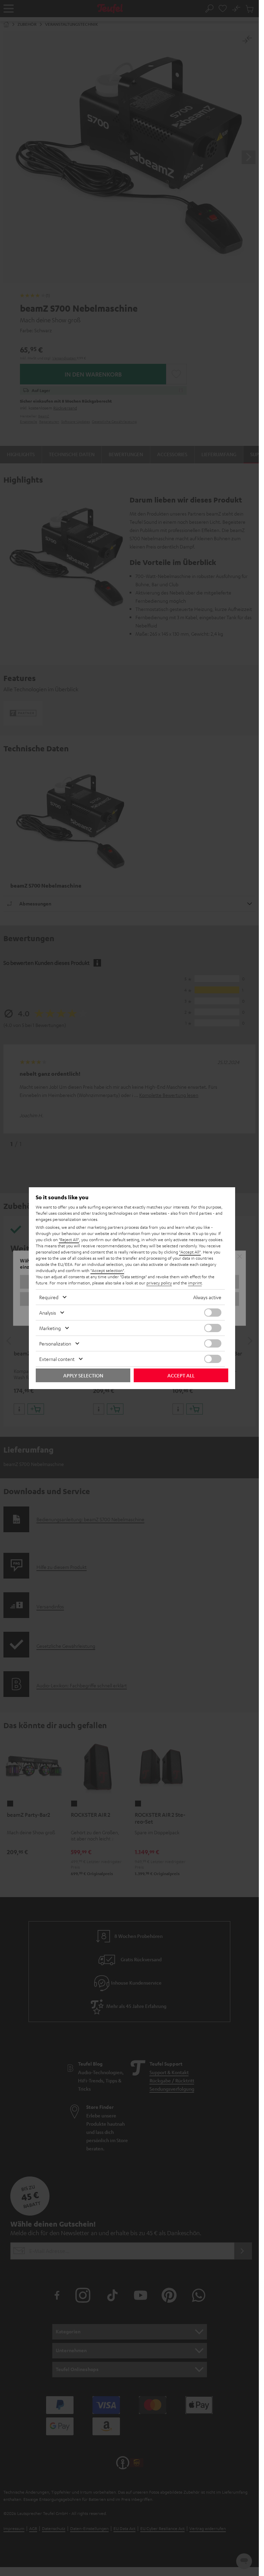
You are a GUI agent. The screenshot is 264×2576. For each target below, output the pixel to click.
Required (49, 1297)
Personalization (55, 1343)
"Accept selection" (107, 1270)
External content (57, 1359)
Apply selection (83, 1375)
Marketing (50, 1328)
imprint (195, 1283)
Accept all (181, 1375)
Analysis (48, 1313)
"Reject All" (69, 1239)
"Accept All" (190, 1252)
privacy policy (159, 1283)
